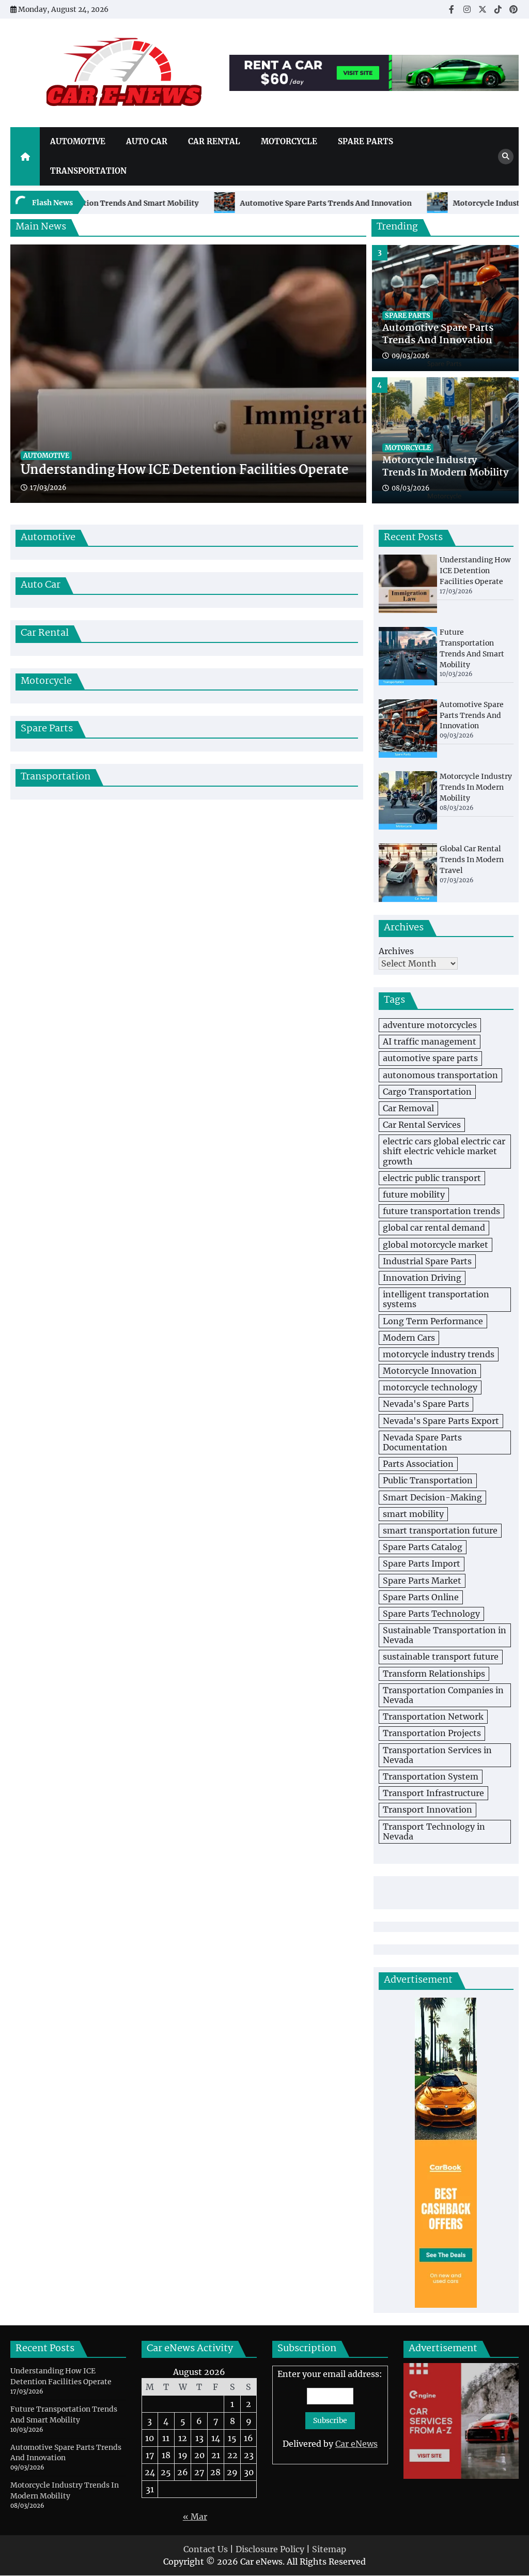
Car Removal (408, 1108)
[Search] (506, 157)
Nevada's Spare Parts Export (441, 1421)
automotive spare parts (430, 1058)
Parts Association (418, 1464)
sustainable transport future (441, 1657)
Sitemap (329, 2549)
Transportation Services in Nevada (437, 1755)
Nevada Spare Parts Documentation (422, 1442)
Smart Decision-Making (432, 1497)
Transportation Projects (432, 1733)
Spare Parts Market (422, 1581)
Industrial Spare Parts (427, 1261)
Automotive (78, 141)
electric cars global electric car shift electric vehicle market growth (444, 1151)
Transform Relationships (434, 1674)
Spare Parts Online (421, 1597)
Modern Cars (409, 1338)
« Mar (195, 2517)
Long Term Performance (433, 1321)
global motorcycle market (435, 1245)
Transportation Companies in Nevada (443, 1695)
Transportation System (431, 1776)
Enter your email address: (330, 2409)
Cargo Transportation (427, 1092)
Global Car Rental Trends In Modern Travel (440, 467)
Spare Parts (365, 141)
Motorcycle (289, 141)
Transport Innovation (427, 1810)
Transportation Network (433, 1716)
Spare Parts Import (422, 1563)
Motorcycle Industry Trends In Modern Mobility (445, 335)
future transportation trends (441, 1211)
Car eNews (356, 2444)
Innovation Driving (422, 1278)
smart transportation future (440, 1530)
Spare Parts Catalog (423, 1547)
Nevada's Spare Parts (426, 1404)
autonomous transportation (440, 1075)
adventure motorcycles (430, 1025)
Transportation (88, 171)
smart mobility (413, 1514)
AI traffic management (430, 1041)
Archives (396, 951)
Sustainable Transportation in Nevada (445, 1635)
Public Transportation (428, 1480)
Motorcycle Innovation (430, 1371)
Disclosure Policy (270, 2549)
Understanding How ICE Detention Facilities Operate (185, 471)
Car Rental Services (422, 1125)
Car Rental (214, 141)
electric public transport (432, 1178)
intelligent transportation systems (436, 1299)
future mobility (414, 1194)
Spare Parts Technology (431, 1614)
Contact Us (206, 2549)
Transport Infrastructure (433, 1793)
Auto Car (147, 141)
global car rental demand (434, 1228)
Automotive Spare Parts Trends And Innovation (264, 203)
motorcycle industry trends (439, 1354)
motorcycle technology (430, 1387)
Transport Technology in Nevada (434, 1831)
